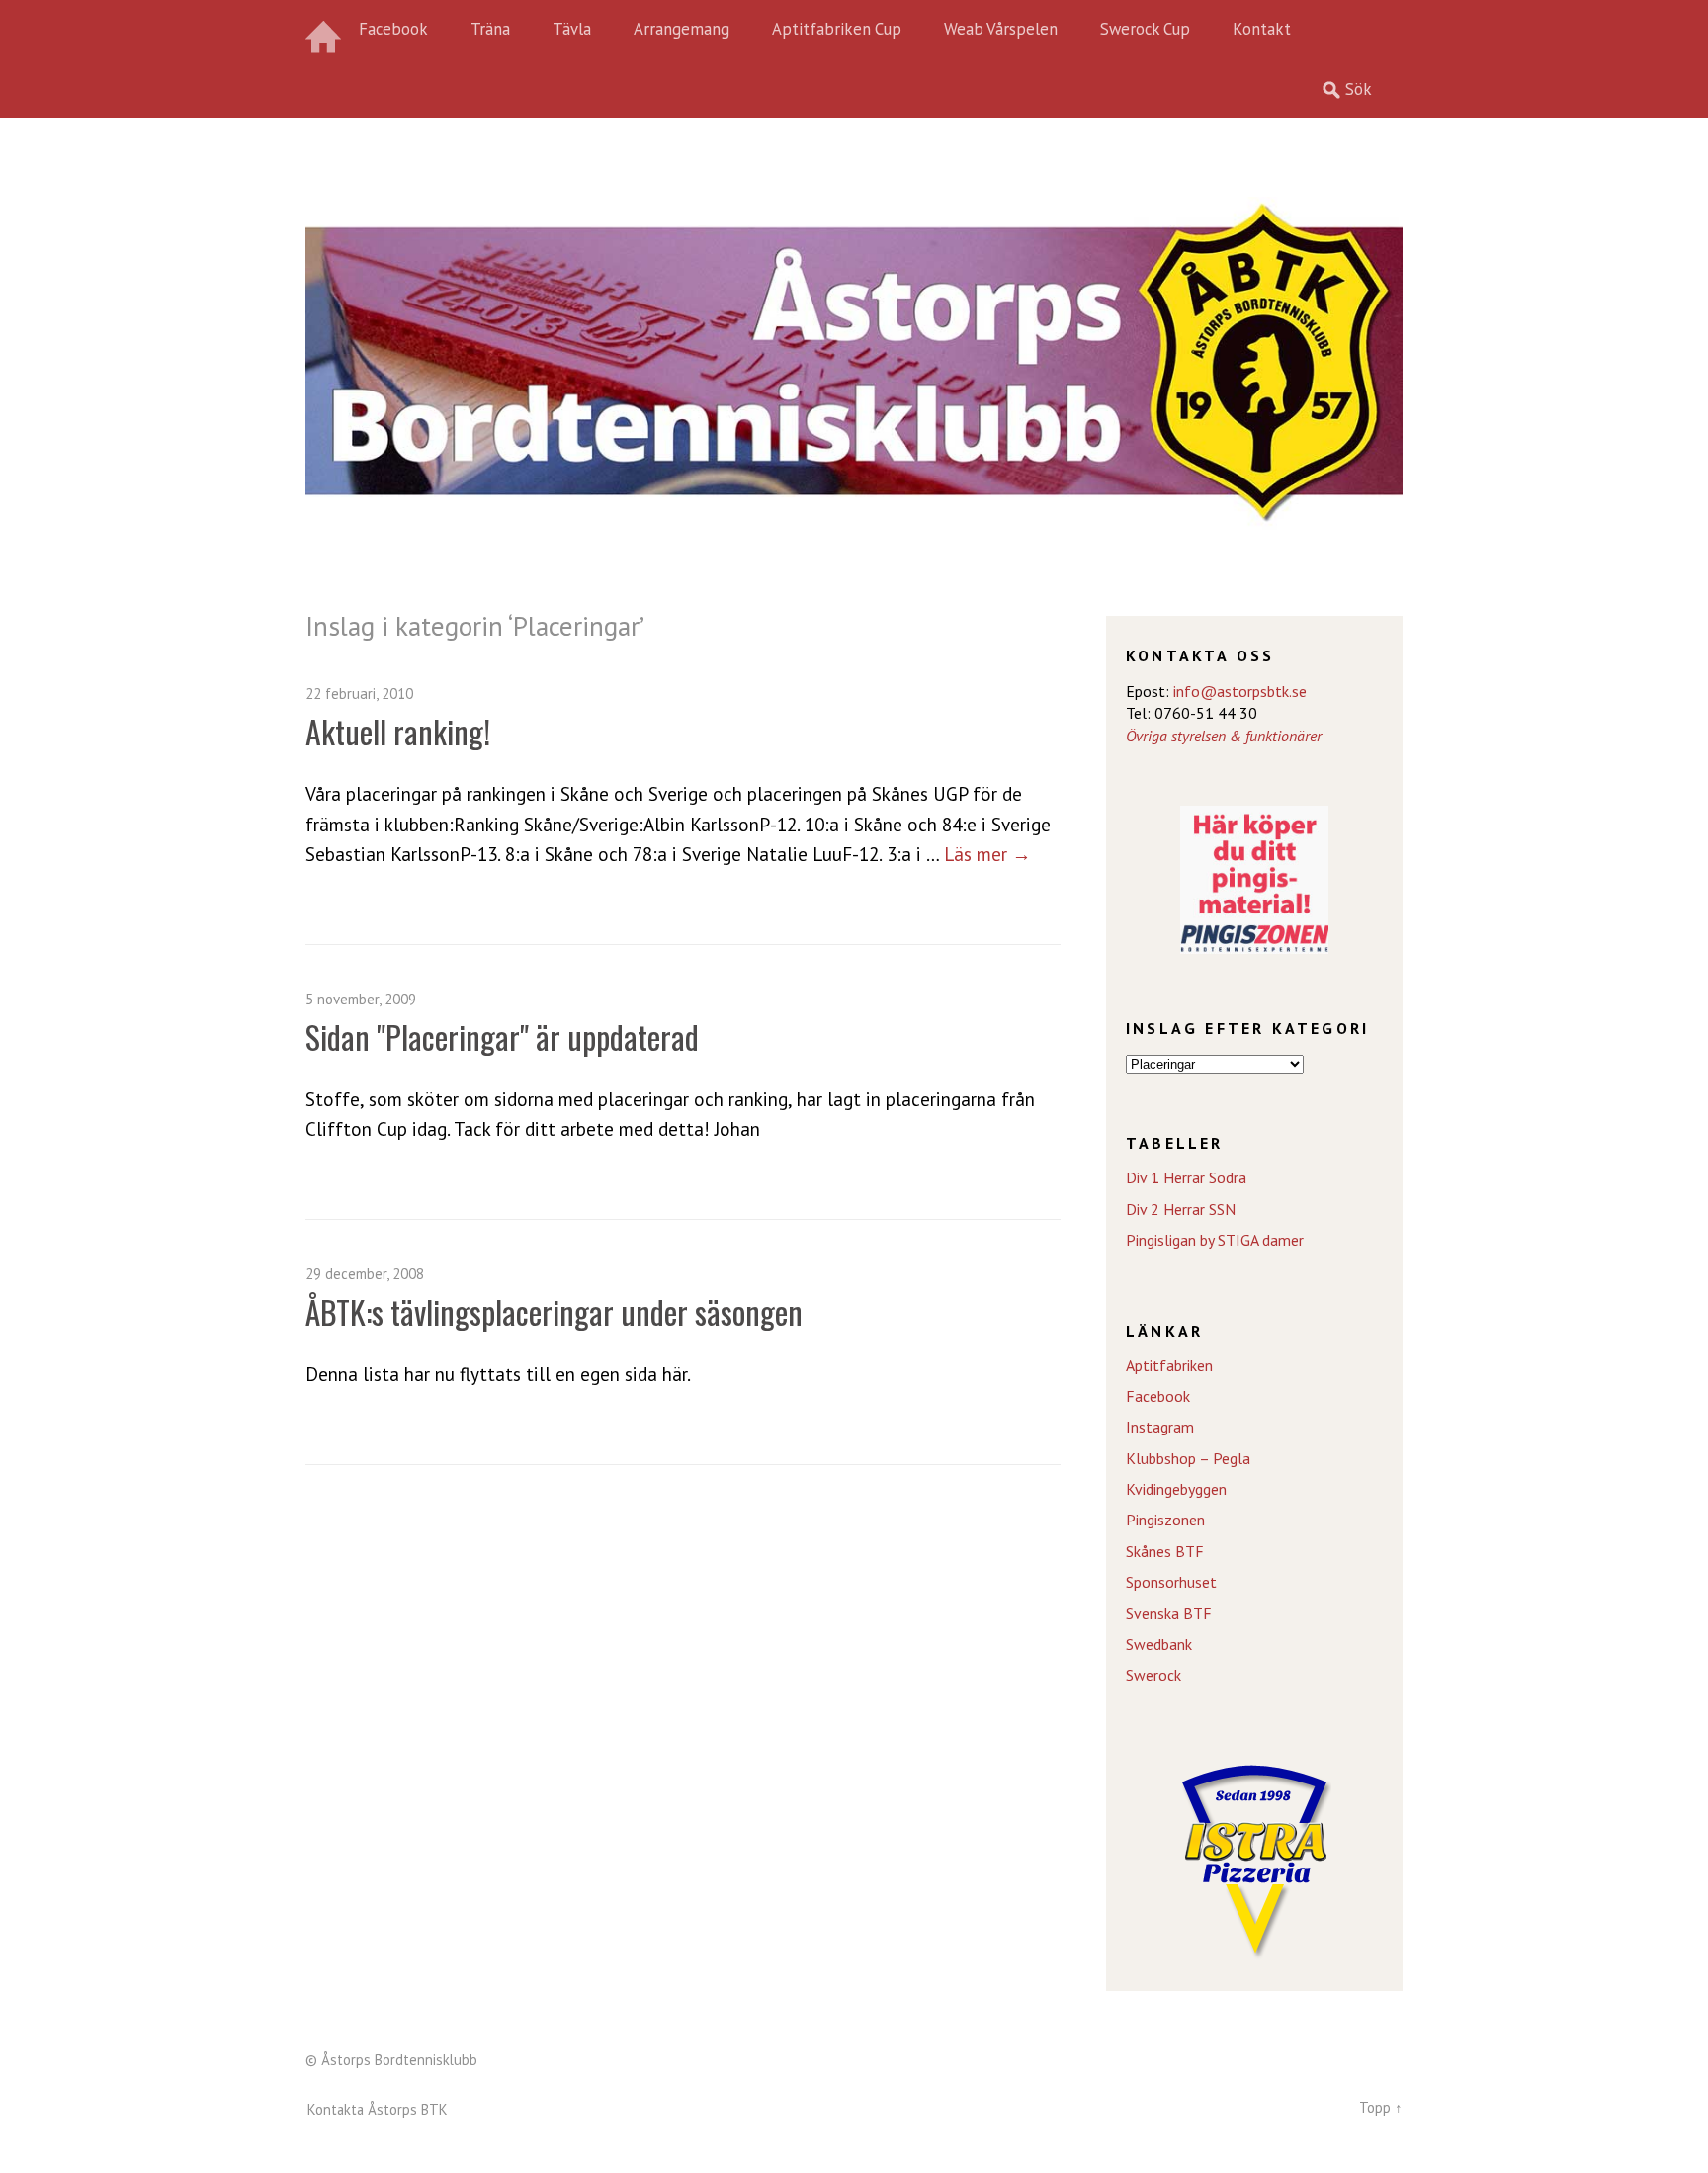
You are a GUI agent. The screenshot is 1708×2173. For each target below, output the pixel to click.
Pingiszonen (1165, 1520)
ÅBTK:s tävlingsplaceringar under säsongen (554, 1311)
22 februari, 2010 (359, 694)
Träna (490, 29)
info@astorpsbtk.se (1240, 691)
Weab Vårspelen (1001, 29)
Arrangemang (682, 29)
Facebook (393, 29)
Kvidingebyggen (1176, 1489)
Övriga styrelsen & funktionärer (1224, 736)
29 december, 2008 (365, 1274)
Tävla (572, 29)
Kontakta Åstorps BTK (378, 2109)
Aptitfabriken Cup (837, 29)
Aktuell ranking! (398, 731)
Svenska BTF (1169, 1613)
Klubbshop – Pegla (1188, 1458)
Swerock (1153, 1675)
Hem (325, 30)
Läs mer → (987, 854)
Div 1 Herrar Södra (1186, 1177)
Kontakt (1262, 29)
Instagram (1160, 1427)
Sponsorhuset (1171, 1582)
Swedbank (1159, 1644)
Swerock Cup (1145, 29)
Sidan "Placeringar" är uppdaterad (502, 1037)
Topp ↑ (1381, 2107)
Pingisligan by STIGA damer (1215, 1240)
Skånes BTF (1165, 1551)
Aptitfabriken (1169, 1365)
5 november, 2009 (361, 999)
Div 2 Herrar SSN (1181, 1209)
